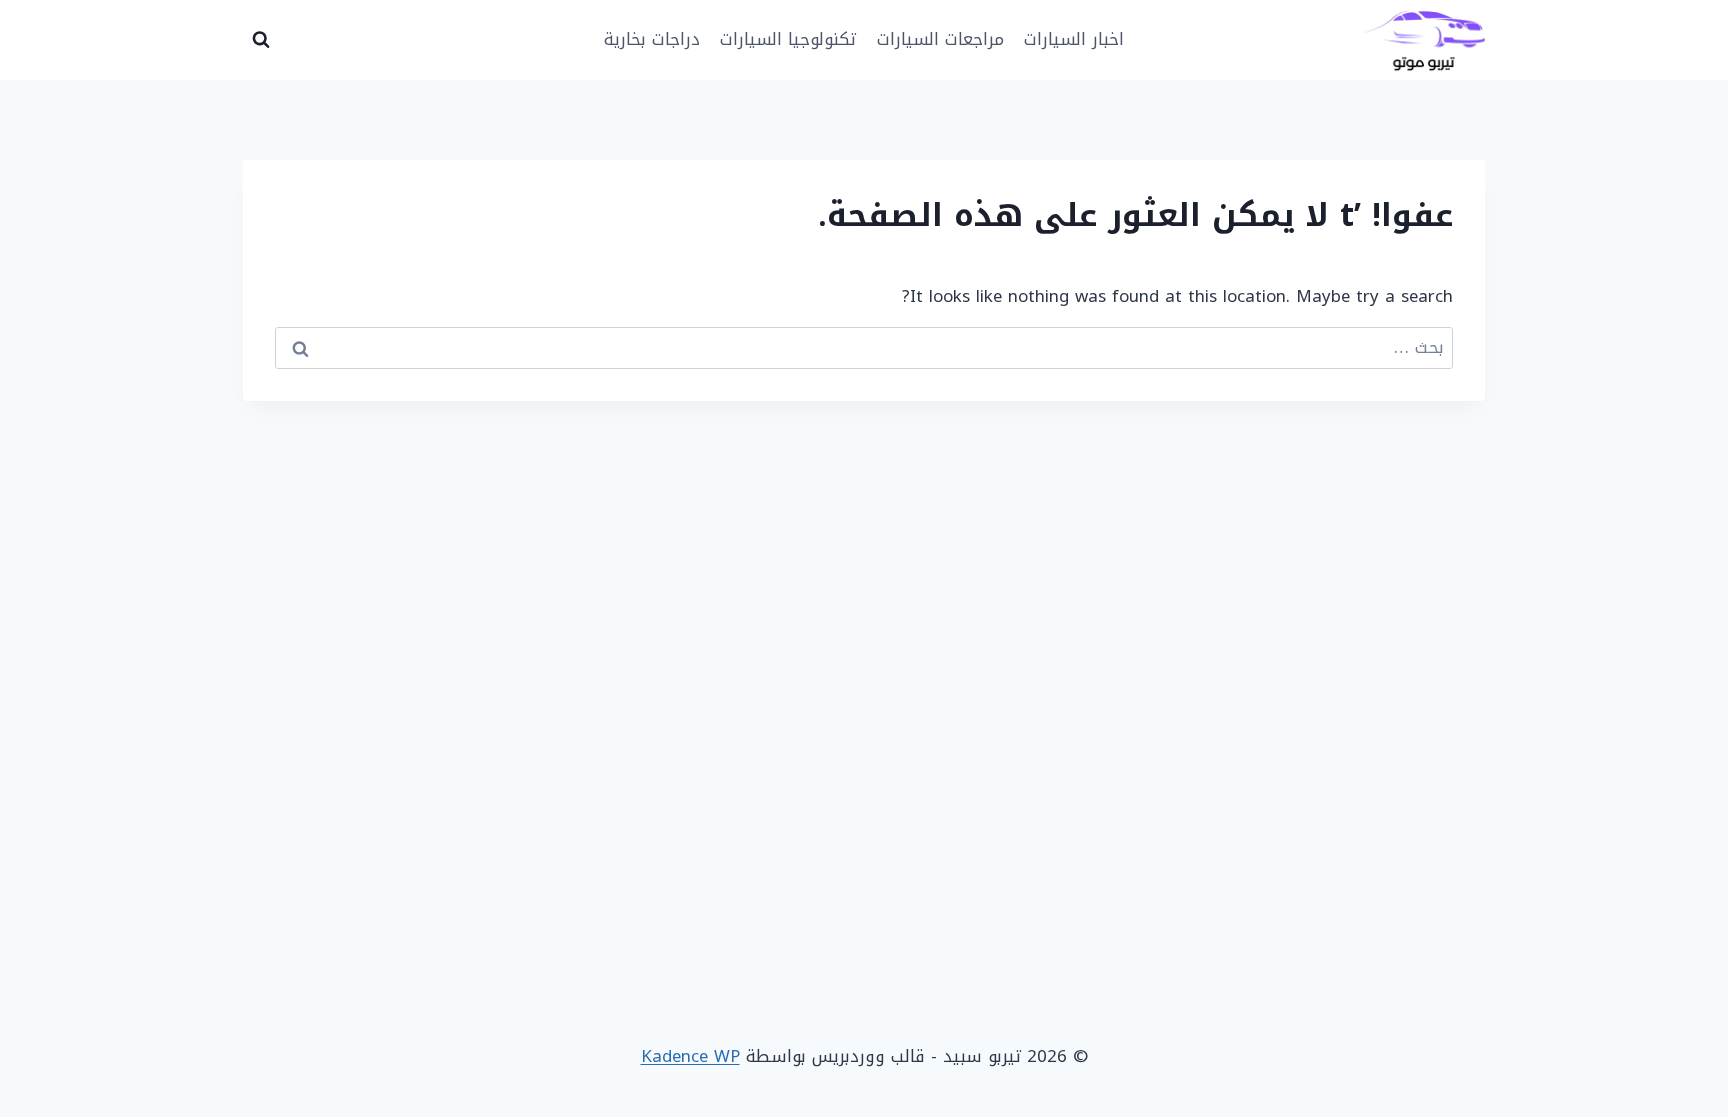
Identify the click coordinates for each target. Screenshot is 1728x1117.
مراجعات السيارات (940, 39)
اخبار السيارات (1074, 39)
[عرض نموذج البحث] (261, 40)
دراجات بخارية (652, 39)
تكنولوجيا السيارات (788, 39)
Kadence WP (690, 1056)
